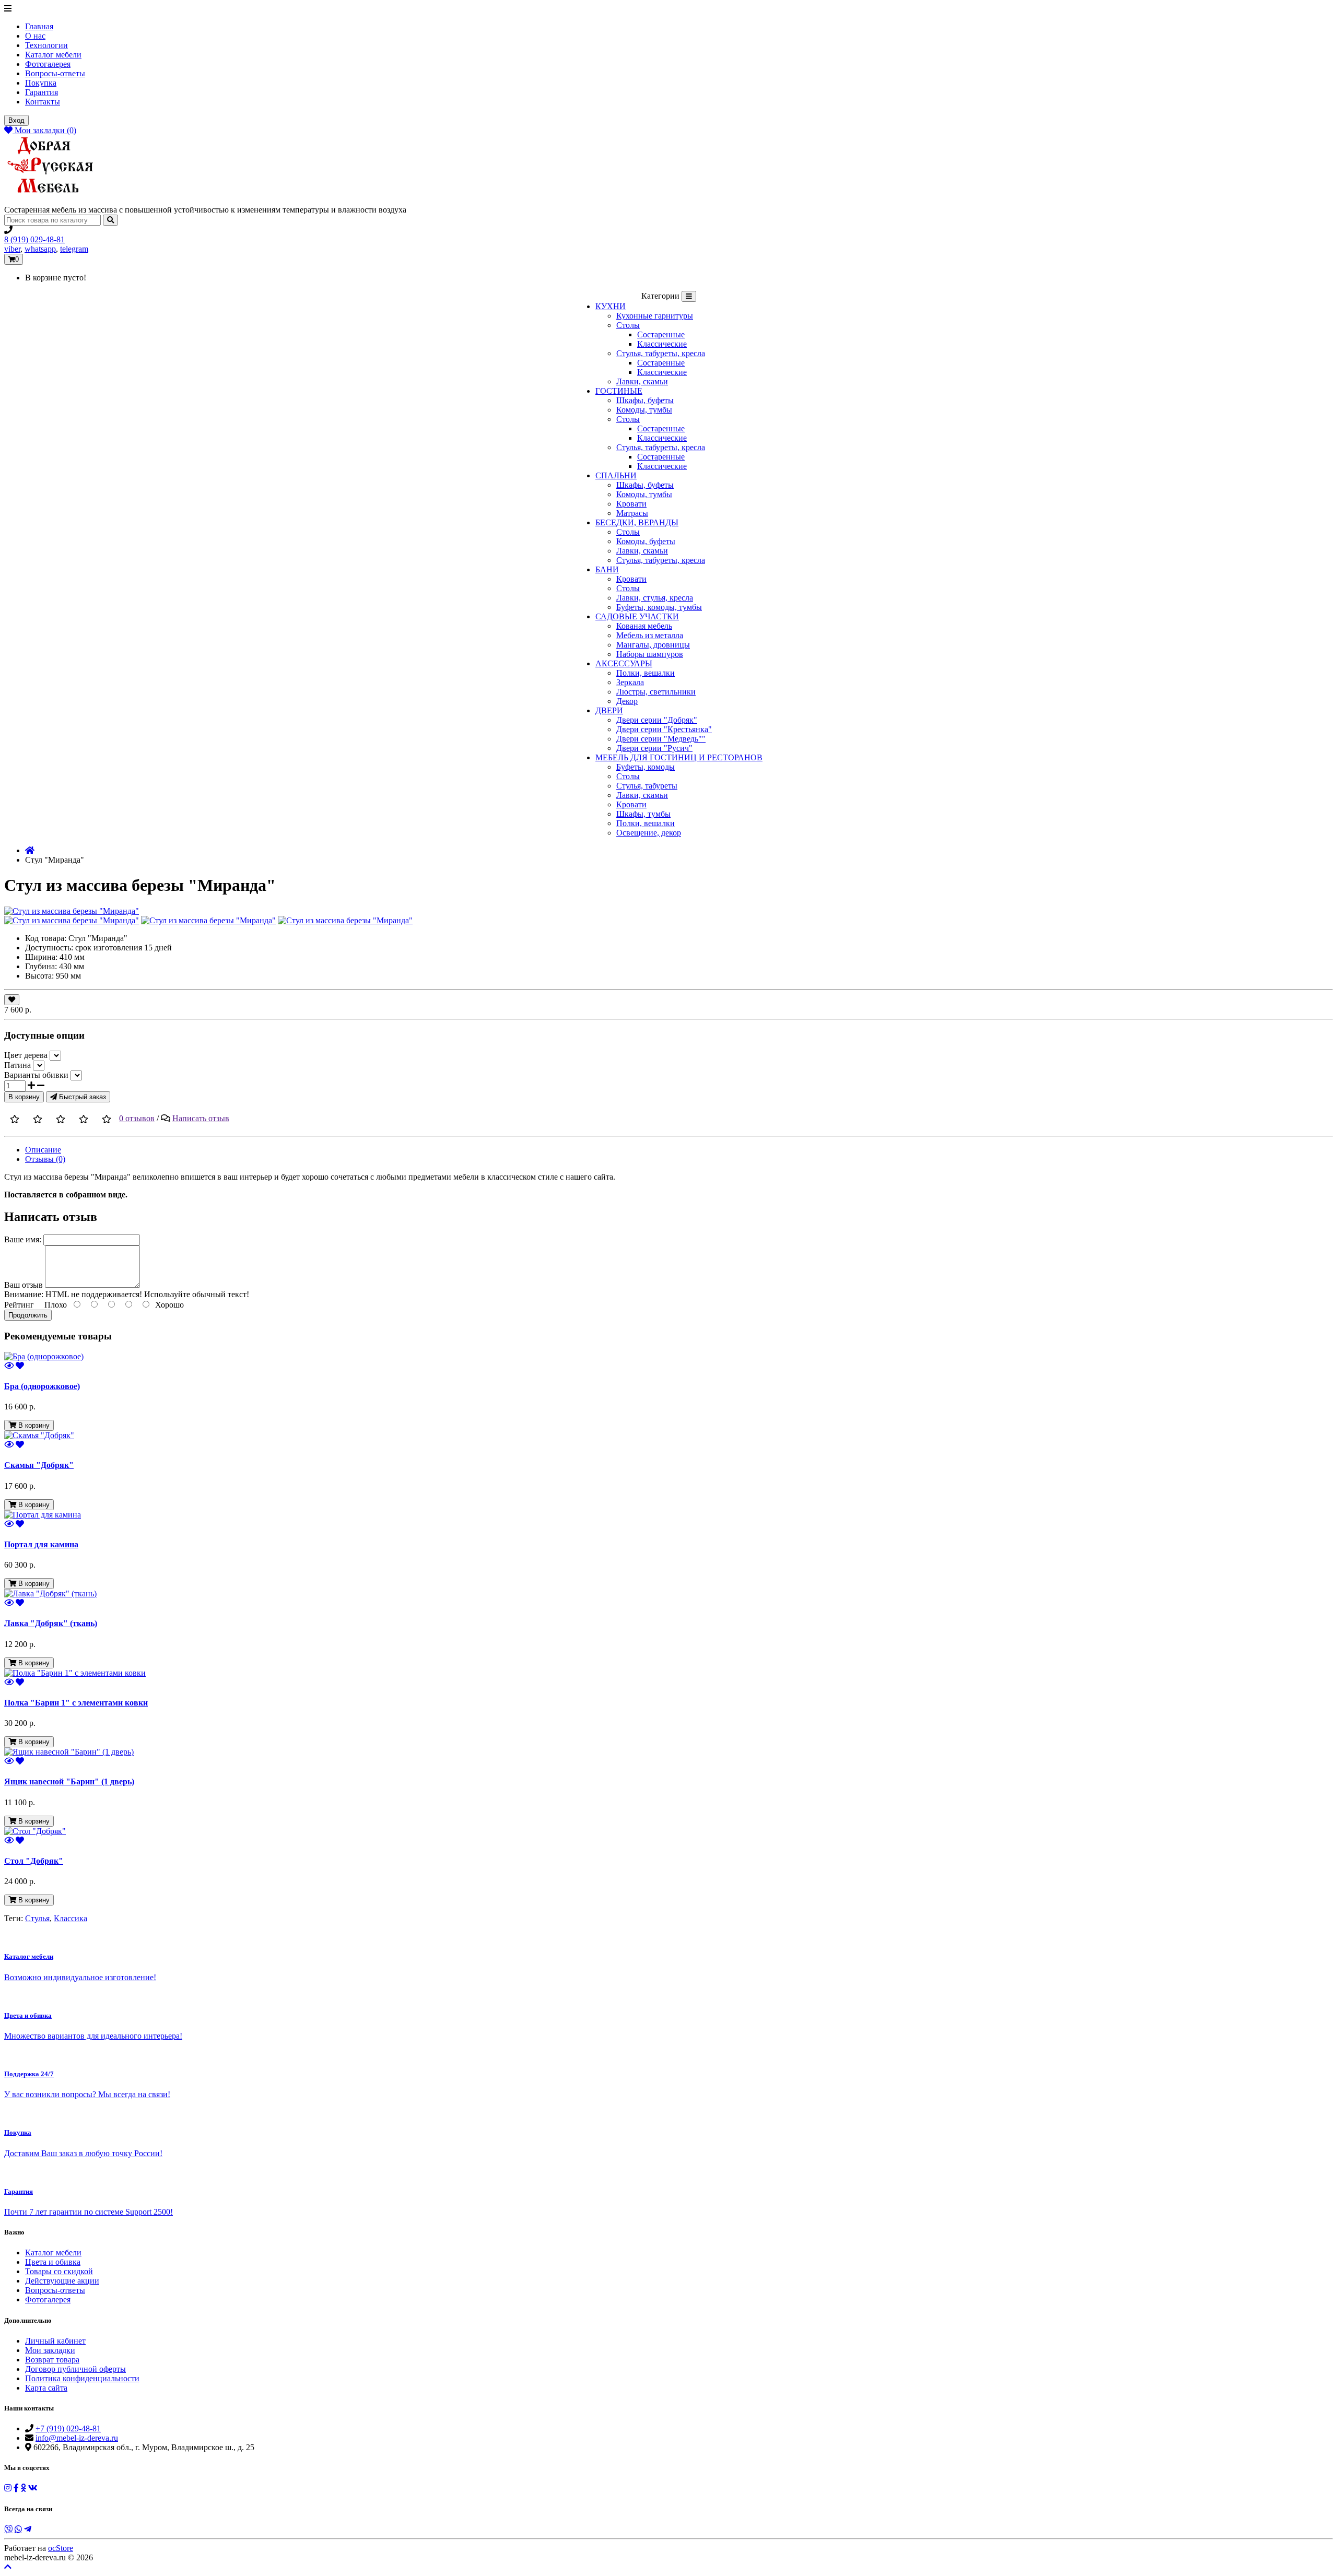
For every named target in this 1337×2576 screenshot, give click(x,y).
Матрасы (632, 513)
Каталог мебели (53, 55)
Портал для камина (41, 1544)
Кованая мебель (644, 626)
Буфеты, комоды (646, 767)
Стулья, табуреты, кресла (661, 353)
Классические (662, 344)
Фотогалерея (48, 64)
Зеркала (630, 682)
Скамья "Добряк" (39, 1465)
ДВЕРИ (609, 710)
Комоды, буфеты (646, 541)
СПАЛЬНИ (616, 475)
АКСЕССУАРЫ (624, 663)
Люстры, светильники (656, 692)
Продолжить (28, 1315)
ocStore (61, 2548)
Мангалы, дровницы (653, 645)
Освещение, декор (649, 833)
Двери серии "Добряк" (657, 720)
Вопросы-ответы (55, 73)
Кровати (631, 504)
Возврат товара (52, 2360)
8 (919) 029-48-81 (34, 239)
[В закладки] (12, 1000)
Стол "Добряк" (34, 1861)
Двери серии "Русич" (654, 748)
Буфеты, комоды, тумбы (659, 607)
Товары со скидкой (59, 2271)
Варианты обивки (36, 1075)
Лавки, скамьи (642, 381)
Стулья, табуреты (647, 786)
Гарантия (42, 92)
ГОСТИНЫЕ (619, 391)
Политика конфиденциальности (82, 2378)
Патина (17, 1065)
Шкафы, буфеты (645, 400)
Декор (627, 701)
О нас (35, 36)
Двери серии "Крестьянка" (664, 729)
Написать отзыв (201, 1118)
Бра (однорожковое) (42, 1386)
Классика (71, 1918)
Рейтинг (19, 1305)
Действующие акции (62, 2281)
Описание (43, 1150)
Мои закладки (50, 2350)
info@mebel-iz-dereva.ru (77, 2438)
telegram (74, 249)
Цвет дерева (26, 1055)
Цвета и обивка (53, 2262)
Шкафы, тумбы (643, 814)
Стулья (37, 1918)
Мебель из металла (650, 635)
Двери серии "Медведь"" (661, 739)
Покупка (41, 83)
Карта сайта (46, 2388)
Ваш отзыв (24, 1285)
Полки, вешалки (646, 673)
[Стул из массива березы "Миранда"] (72, 911)
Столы (628, 325)
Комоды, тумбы (644, 410)
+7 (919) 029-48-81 (68, 2428)
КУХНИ (611, 306)
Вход (16, 120)
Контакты (43, 102)
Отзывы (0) (45, 1159)
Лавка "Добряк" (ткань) (51, 1623)
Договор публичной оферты (75, 2369)
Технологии (46, 45)
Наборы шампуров (650, 654)
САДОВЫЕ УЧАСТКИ (637, 616)
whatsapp (40, 249)
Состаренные (661, 334)
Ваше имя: (23, 1239)
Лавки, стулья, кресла (655, 598)
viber (12, 249)
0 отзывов (137, 1118)
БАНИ (607, 569)
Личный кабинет (55, 2341)
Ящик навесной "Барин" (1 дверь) (69, 1781)
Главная (39, 26)
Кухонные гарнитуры (655, 316)
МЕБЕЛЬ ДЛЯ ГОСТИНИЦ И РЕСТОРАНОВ (679, 757)
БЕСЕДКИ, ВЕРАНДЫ (637, 522)
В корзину (24, 1097)
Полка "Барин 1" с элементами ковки (76, 1703)
